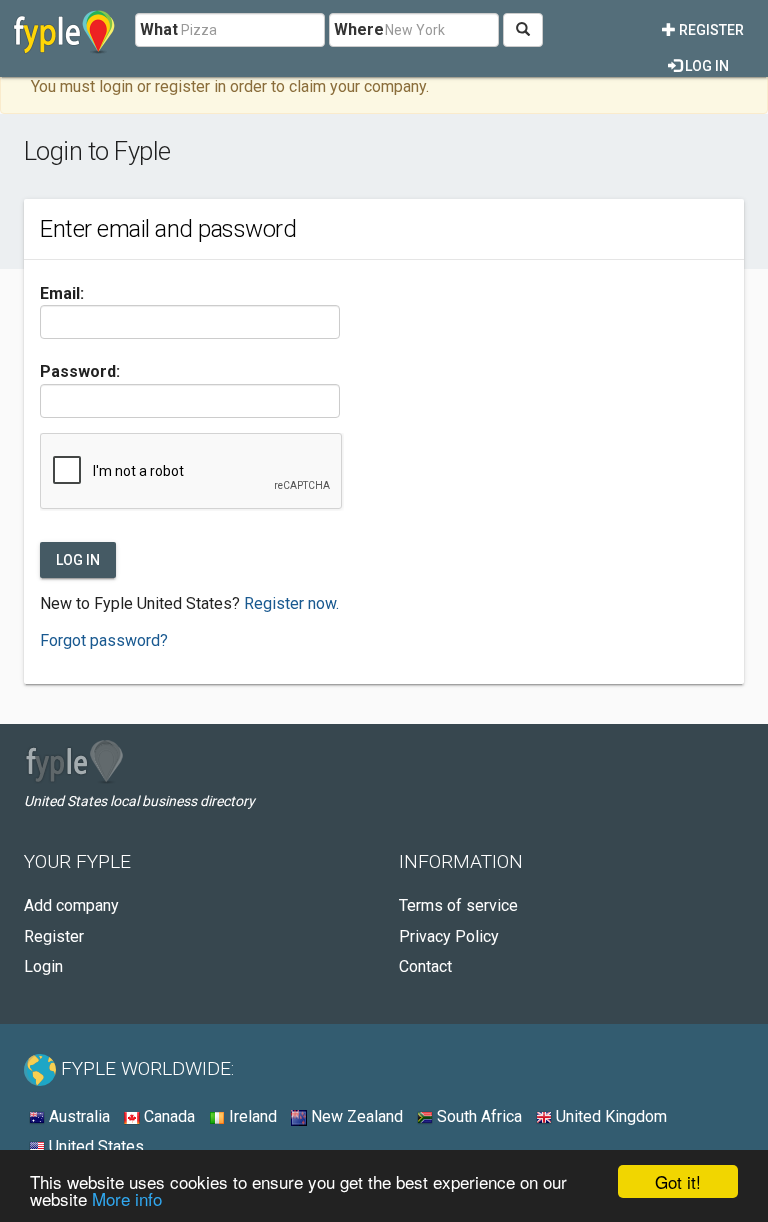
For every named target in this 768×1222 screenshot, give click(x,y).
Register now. (291, 603)
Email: (62, 293)
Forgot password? (104, 640)
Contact (425, 966)
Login (43, 966)
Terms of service (458, 905)
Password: (80, 371)
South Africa (477, 1116)
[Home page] (64, 30)
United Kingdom (609, 1116)
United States (94, 1146)
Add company (71, 905)
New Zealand (355, 1116)
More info (127, 1198)
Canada (167, 1116)
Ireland (251, 1116)
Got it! (678, 1181)
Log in (705, 66)
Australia (77, 1116)
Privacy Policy (449, 936)
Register (710, 30)
